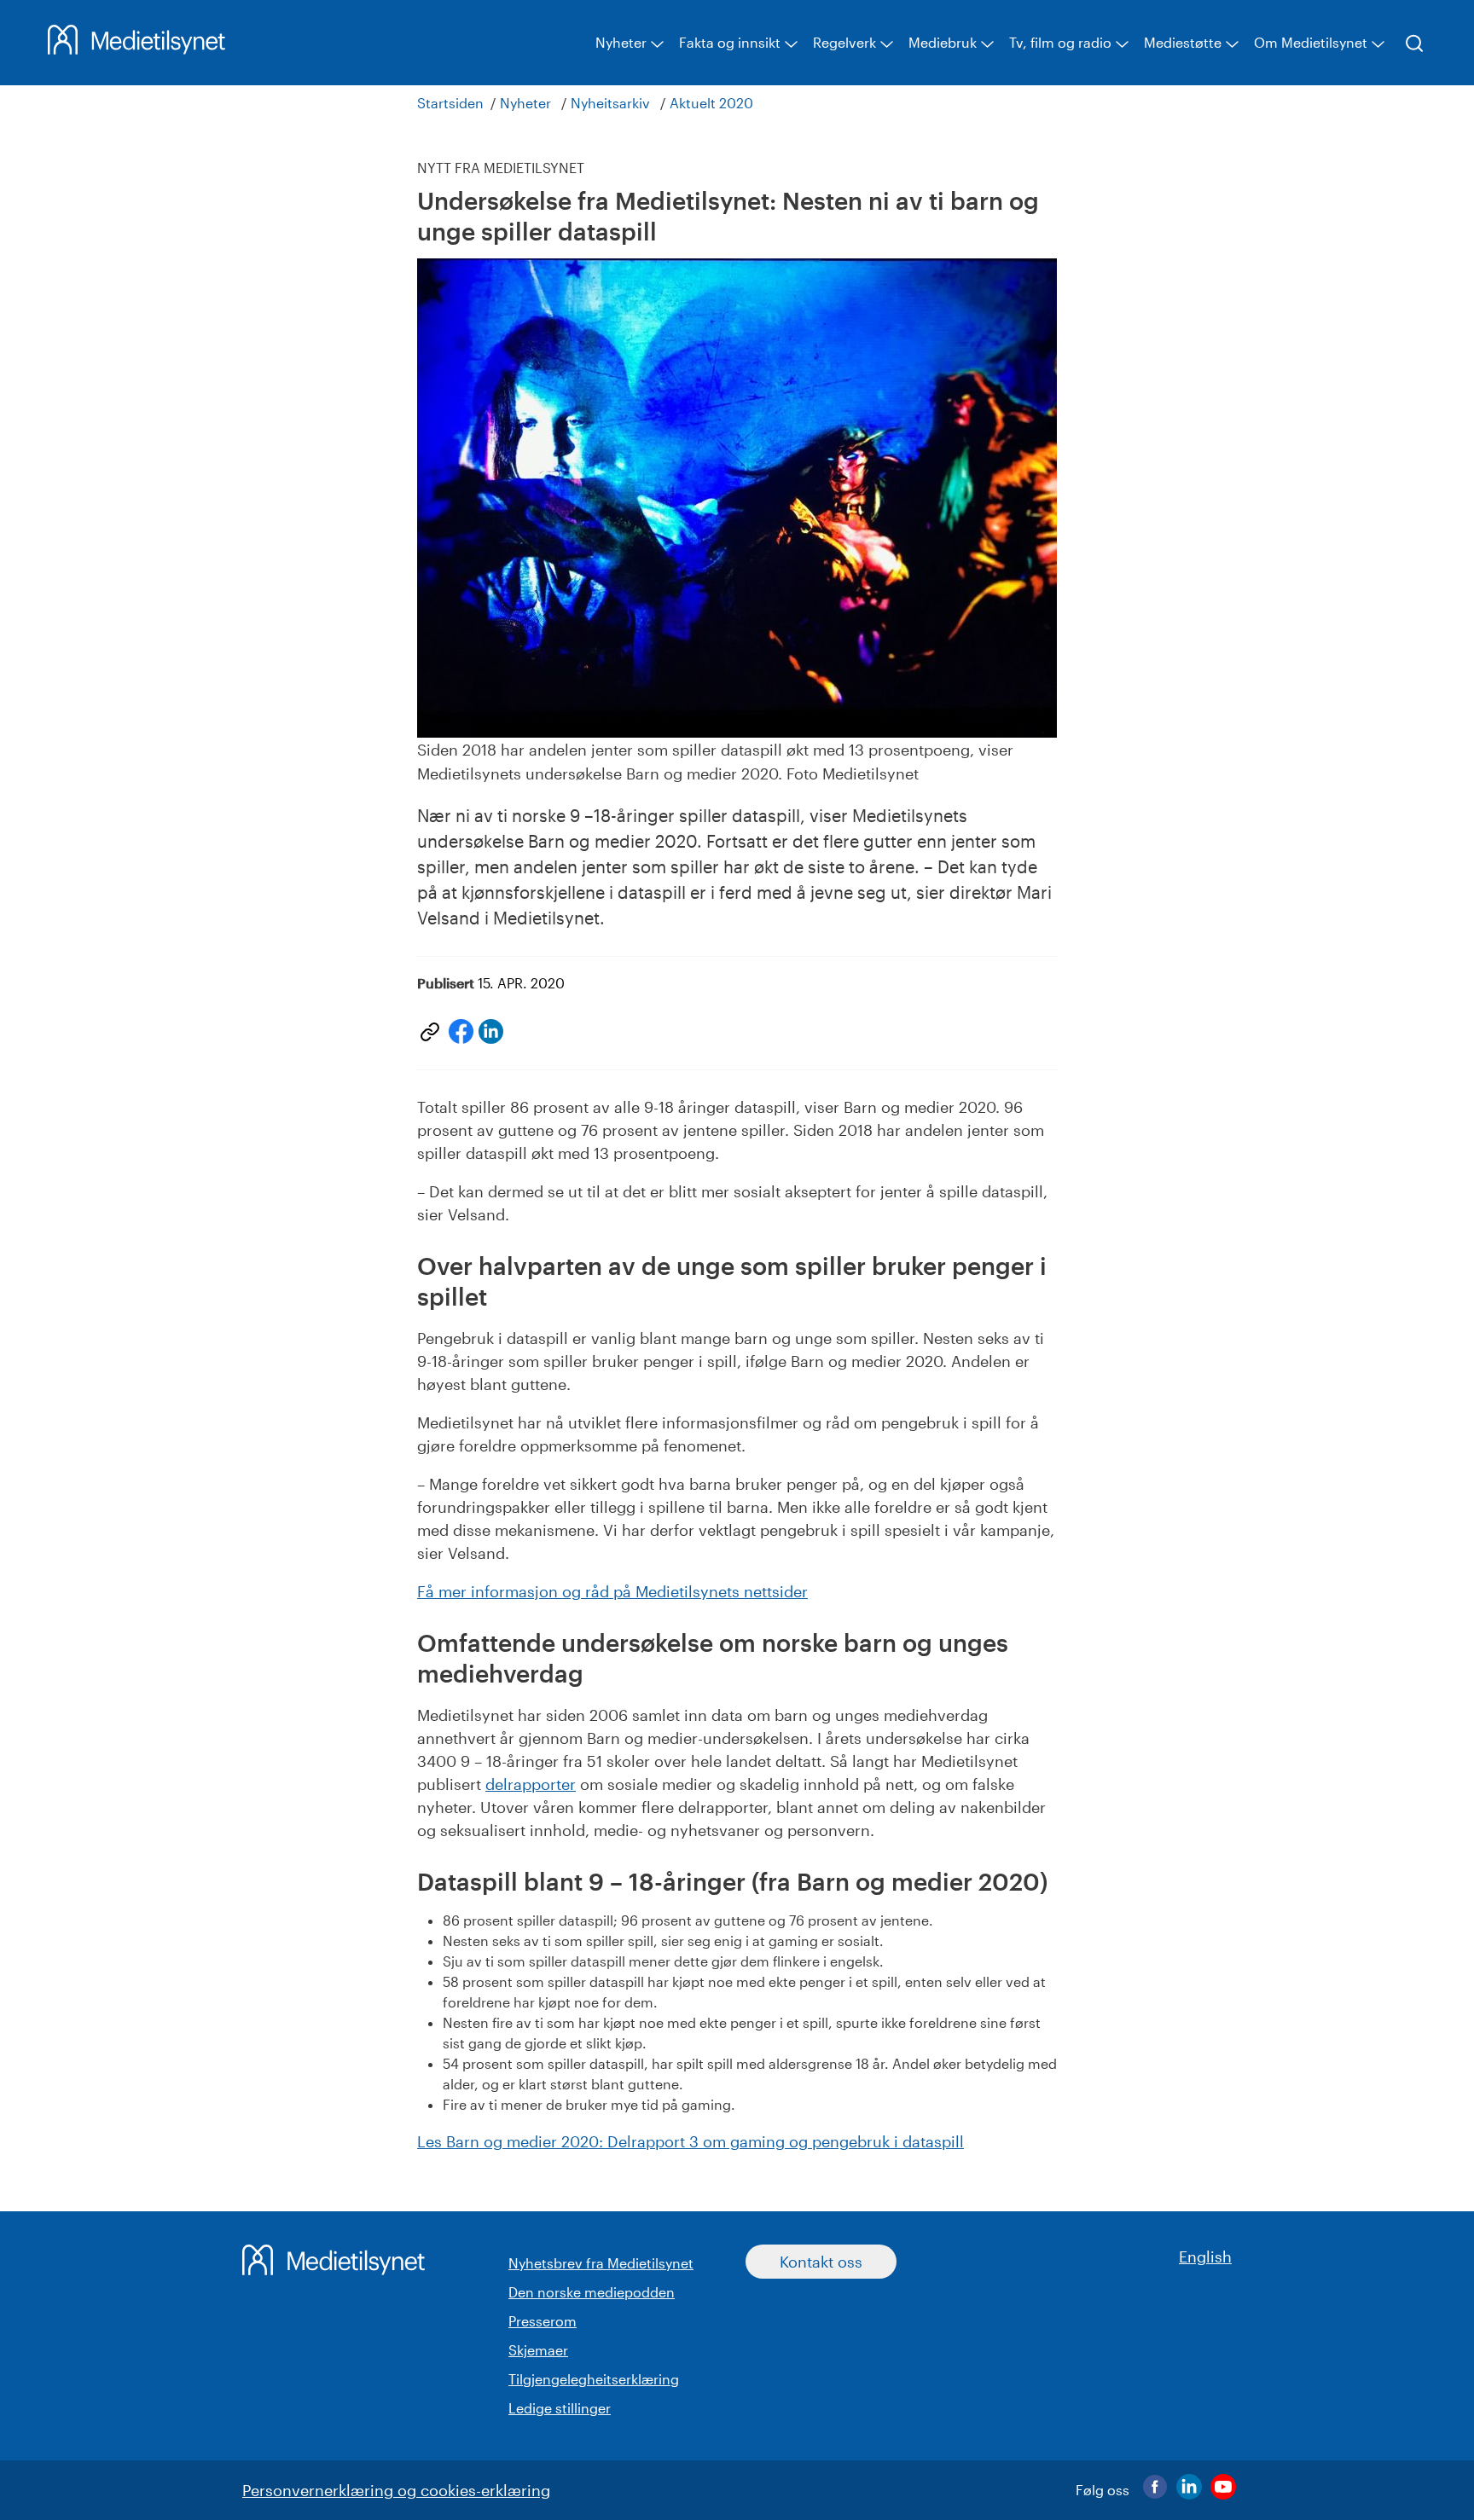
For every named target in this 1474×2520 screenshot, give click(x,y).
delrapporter (531, 1784)
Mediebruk (943, 42)
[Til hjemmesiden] (136, 49)
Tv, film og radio (1060, 42)
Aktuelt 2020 (711, 103)
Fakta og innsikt (730, 42)
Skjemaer (538, 2350)
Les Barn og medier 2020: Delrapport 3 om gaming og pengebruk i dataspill (691, 2141)
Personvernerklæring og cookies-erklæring (396, 2490)
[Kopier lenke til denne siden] (430, 1032)
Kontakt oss (821, 2262)
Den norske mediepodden (592, 2292)
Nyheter (621, 42)
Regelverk (844, 42)
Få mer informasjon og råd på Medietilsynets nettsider (612, 1591)
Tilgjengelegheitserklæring (594, 2379)
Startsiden (450, 103)
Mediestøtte (1183, 42)
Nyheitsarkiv (610, 103)
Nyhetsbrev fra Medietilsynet (601, 2263)
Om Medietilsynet (1311, 42)
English (1205, 2256)
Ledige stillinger (560, 2408)
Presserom (543, 2321)
